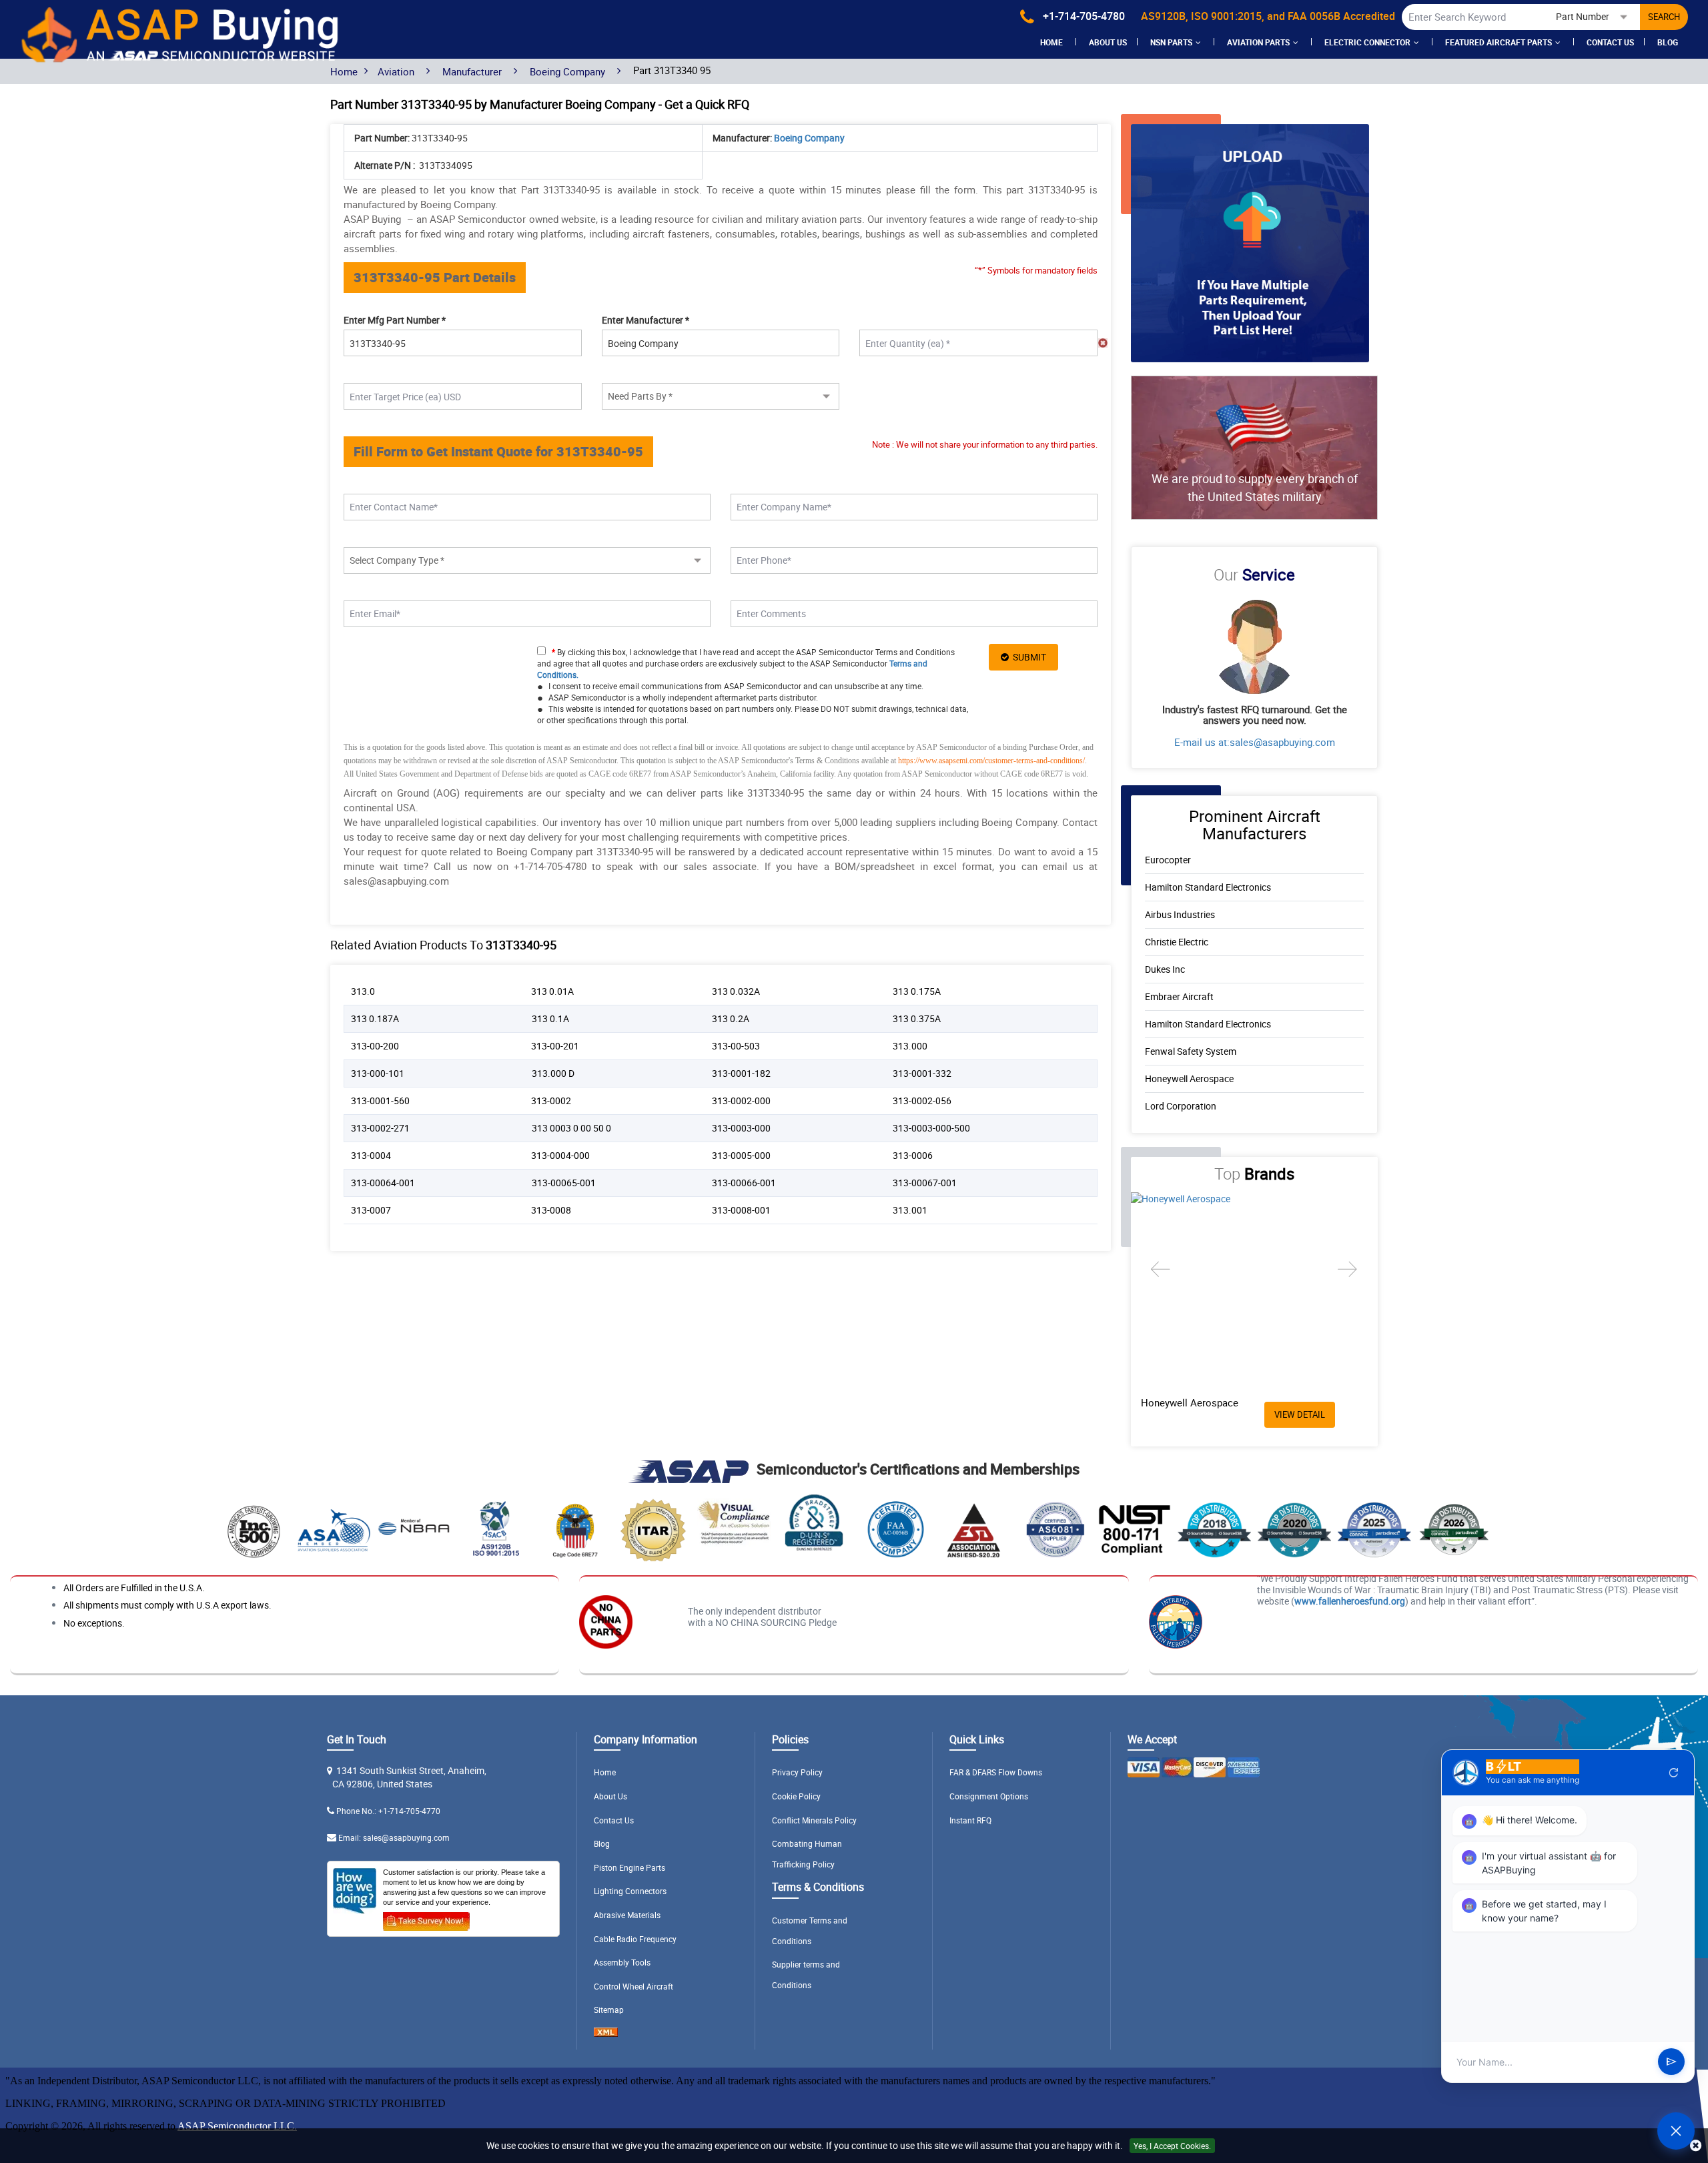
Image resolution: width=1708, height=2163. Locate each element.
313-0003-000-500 (931, 1128)
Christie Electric (1177, 942)
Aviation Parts (1258, 42)
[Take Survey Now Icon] (426, 1919)
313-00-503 (736, 1046)
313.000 (910, 1046)
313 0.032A (736, 991)
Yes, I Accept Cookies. (1172, 2146)
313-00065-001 (564, 1183)
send (1671, 2062)
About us (1108, 42)
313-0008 (551, 1210)
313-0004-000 (560, 1155)
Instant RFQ (970, 1820)
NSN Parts (1171, 42)
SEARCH (1664, 17)
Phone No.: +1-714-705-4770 (388, 1811)
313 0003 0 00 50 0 (571, 1128)
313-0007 (371, 1210)
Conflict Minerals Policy (814, 1820)
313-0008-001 (741, 1210)
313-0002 (551, 1101)
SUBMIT (1027, 657)
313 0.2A (731, 1018)
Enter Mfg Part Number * (395, 320)
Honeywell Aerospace (1189, 1078)
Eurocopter (1168, 860)
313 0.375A (917, 1018)
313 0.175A (917, 991)
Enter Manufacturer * (646, 320)
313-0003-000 (741, 1128)
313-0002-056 (922, 1101)
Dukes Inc (1165, 969)
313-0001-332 (922, 1073)
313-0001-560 (380, 1101)
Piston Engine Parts (629, 1867)
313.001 (910, 1210)
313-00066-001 (744, 1183)
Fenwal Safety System (1191, 1051)
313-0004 (371, 1155)
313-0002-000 (741, 1101)
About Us (610, 1796)
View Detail (1300, 1414)
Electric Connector (1367, 42)
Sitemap (609, 2010)
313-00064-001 (383, 1183)
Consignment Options (989, 1796)
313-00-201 (555, 1046)
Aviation (396, 71)
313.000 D (553, 1073)
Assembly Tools (622, 1962)
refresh (1674, 1773)
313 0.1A (550, 1018)
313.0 (363, 991)
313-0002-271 (380, 1128)
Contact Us (1610, 42)
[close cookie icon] (1696, 2146)
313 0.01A (552, 991)
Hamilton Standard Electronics (1208, 887)
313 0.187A (375, 1018)
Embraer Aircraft (1179, 996)
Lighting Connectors (630, 1891)
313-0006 (913, 1155)
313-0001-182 (741, 1073)
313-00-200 (375, 1046)
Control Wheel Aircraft (633, 1986)
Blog (1668, 42)
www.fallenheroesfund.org (1350, 1601)
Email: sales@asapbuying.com (394, 1837)
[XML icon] (606, 2034)
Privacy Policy (797, 1772)
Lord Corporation (1181, 1106)
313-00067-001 (925, 1183)
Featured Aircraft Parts (1499, 42)
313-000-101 (378, 1073)
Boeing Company (567, 71)
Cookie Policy (796, 1796)
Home (1051, 42)
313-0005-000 (741, 1155)
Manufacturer (472, 71)
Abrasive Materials (627, 1915)
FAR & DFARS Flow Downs (996, 1772)
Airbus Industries (1180, 914)
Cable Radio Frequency (635, 1939)
